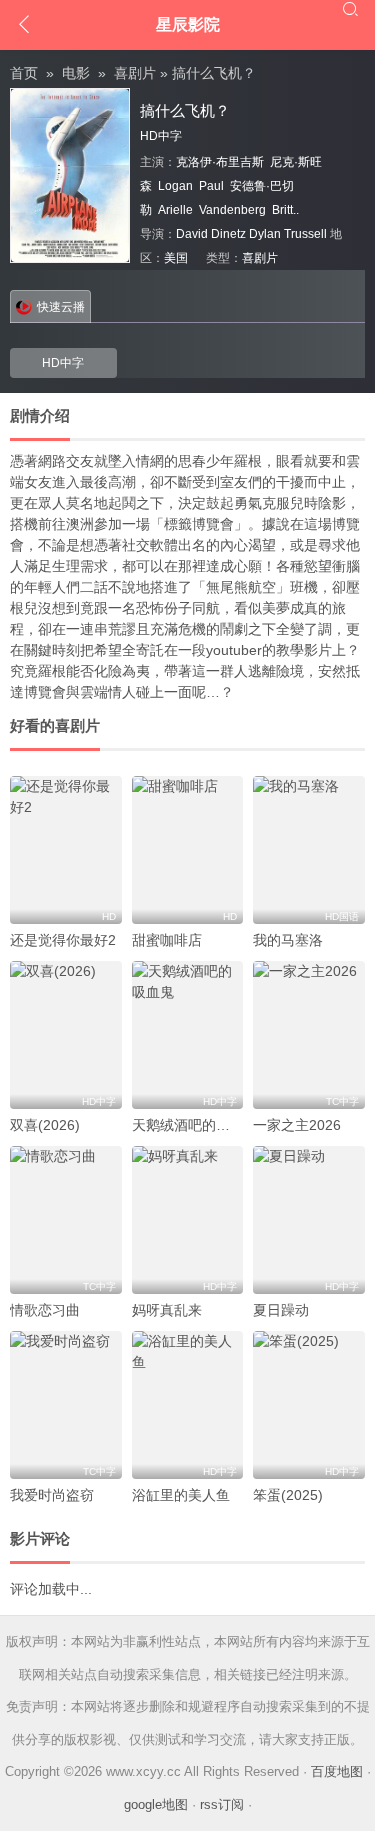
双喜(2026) (45, 1125)
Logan (175, 186)
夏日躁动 (281, 1310)
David (192, 234)
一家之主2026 (297, 1125)
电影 (76, 73)
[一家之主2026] (309, 1035)
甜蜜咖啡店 (167, 940)
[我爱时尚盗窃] (66, 1405)
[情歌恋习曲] (66, 1220)
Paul (211, 186)
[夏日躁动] (309, 1220)
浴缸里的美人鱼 (181, 1495)
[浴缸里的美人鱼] (188, 1405)
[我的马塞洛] (309, 850)
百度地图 (337, 1771)
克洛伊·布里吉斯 (220, 162)
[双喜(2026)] (66, 1035)
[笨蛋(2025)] (309, 1405)
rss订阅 (222, 1804)
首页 (24, 73)
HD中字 (63, 363)
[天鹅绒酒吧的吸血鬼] (188, 1035)
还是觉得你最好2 (63, 940)
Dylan (265, 234)
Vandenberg (232, 210)
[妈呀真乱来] (188, 1220)
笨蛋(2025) (288, 1495)
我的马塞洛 (288, 940)
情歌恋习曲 (45, 1310)
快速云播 (61, 307)
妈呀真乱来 (167, 1310)
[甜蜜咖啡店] (188, 850)
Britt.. (285, 210)
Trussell (305, 234)
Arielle (175, 210)
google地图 (156, 1804)
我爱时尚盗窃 (52, 1495)
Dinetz (228, 234)
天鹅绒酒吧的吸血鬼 (195, 1125)
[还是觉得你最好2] (66, 850)
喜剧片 (135, 73)
